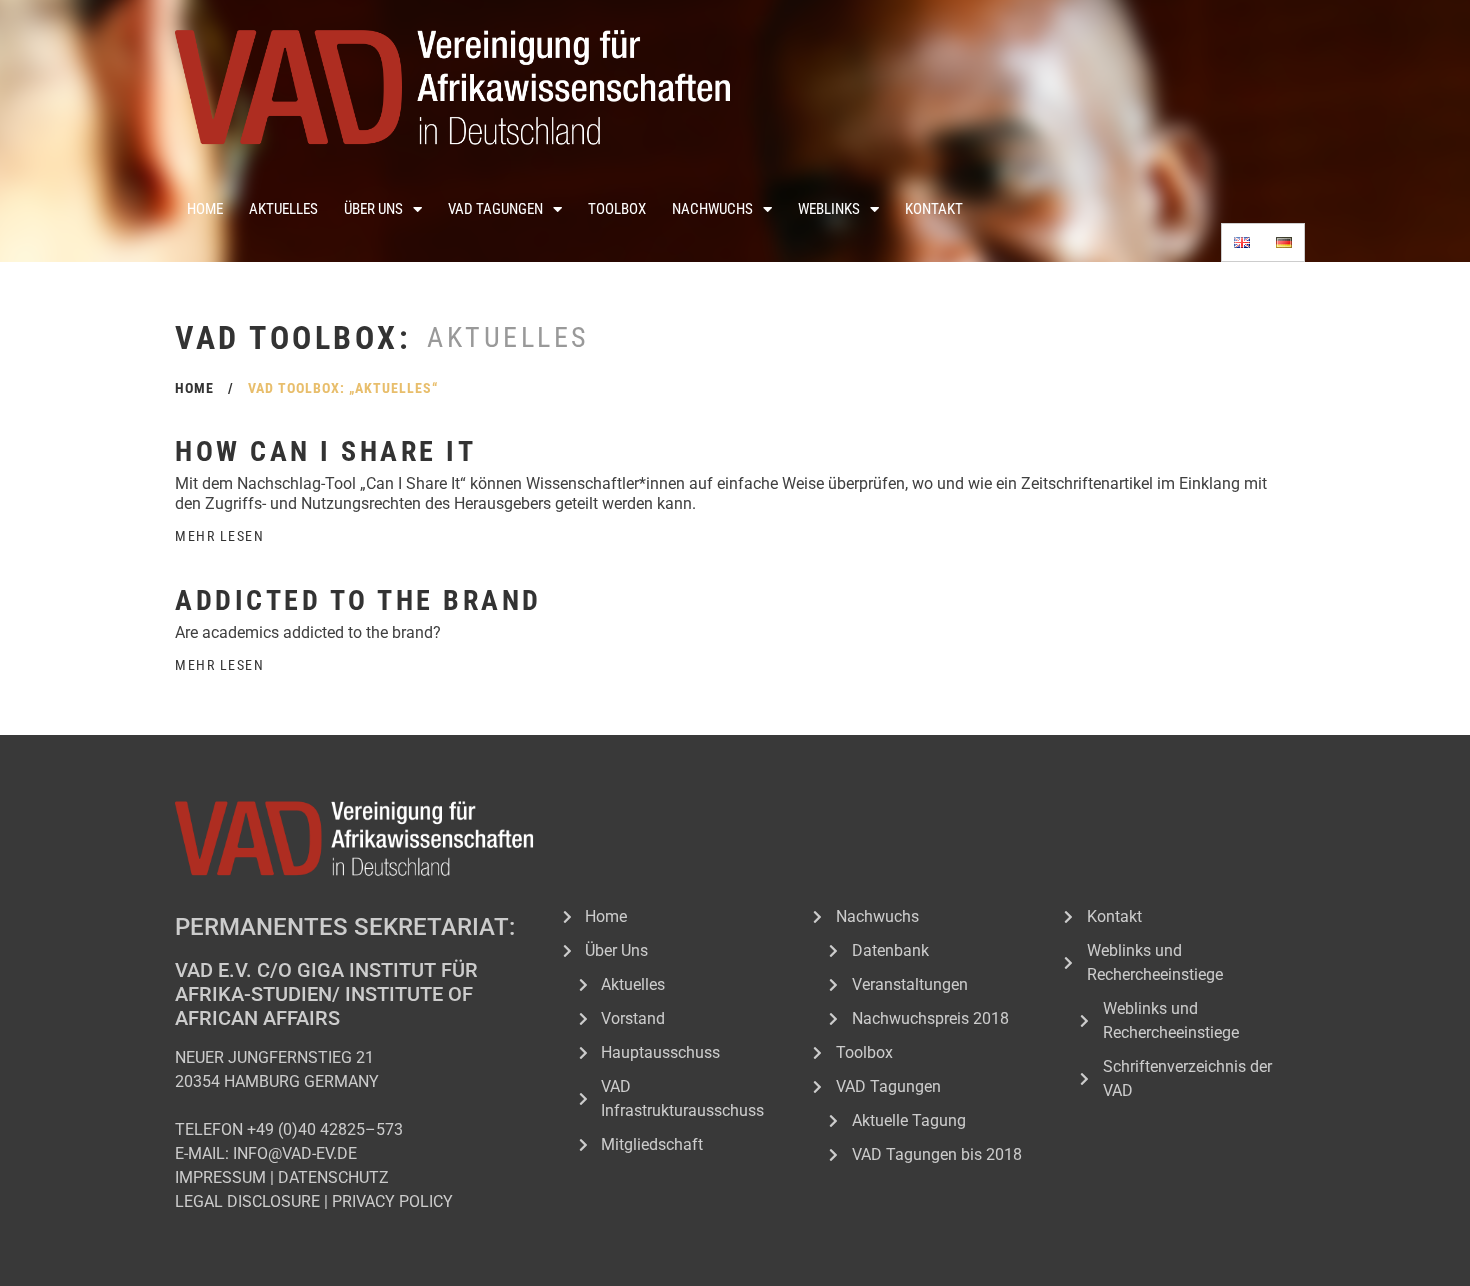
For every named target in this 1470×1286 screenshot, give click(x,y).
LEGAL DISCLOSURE (247, 1201)
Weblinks (829, 209)
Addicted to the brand (358, 600)
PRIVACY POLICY (392, 1201)
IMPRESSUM (220, 1177)
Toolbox (617, 209)
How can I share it (325, 451)
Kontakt (934, 209)
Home (205, 209)
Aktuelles (283, 209)
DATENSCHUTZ (333, 1177)
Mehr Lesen (219, 536)
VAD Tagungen (495, 209)
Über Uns (373, 209)
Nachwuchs (712, 209)
